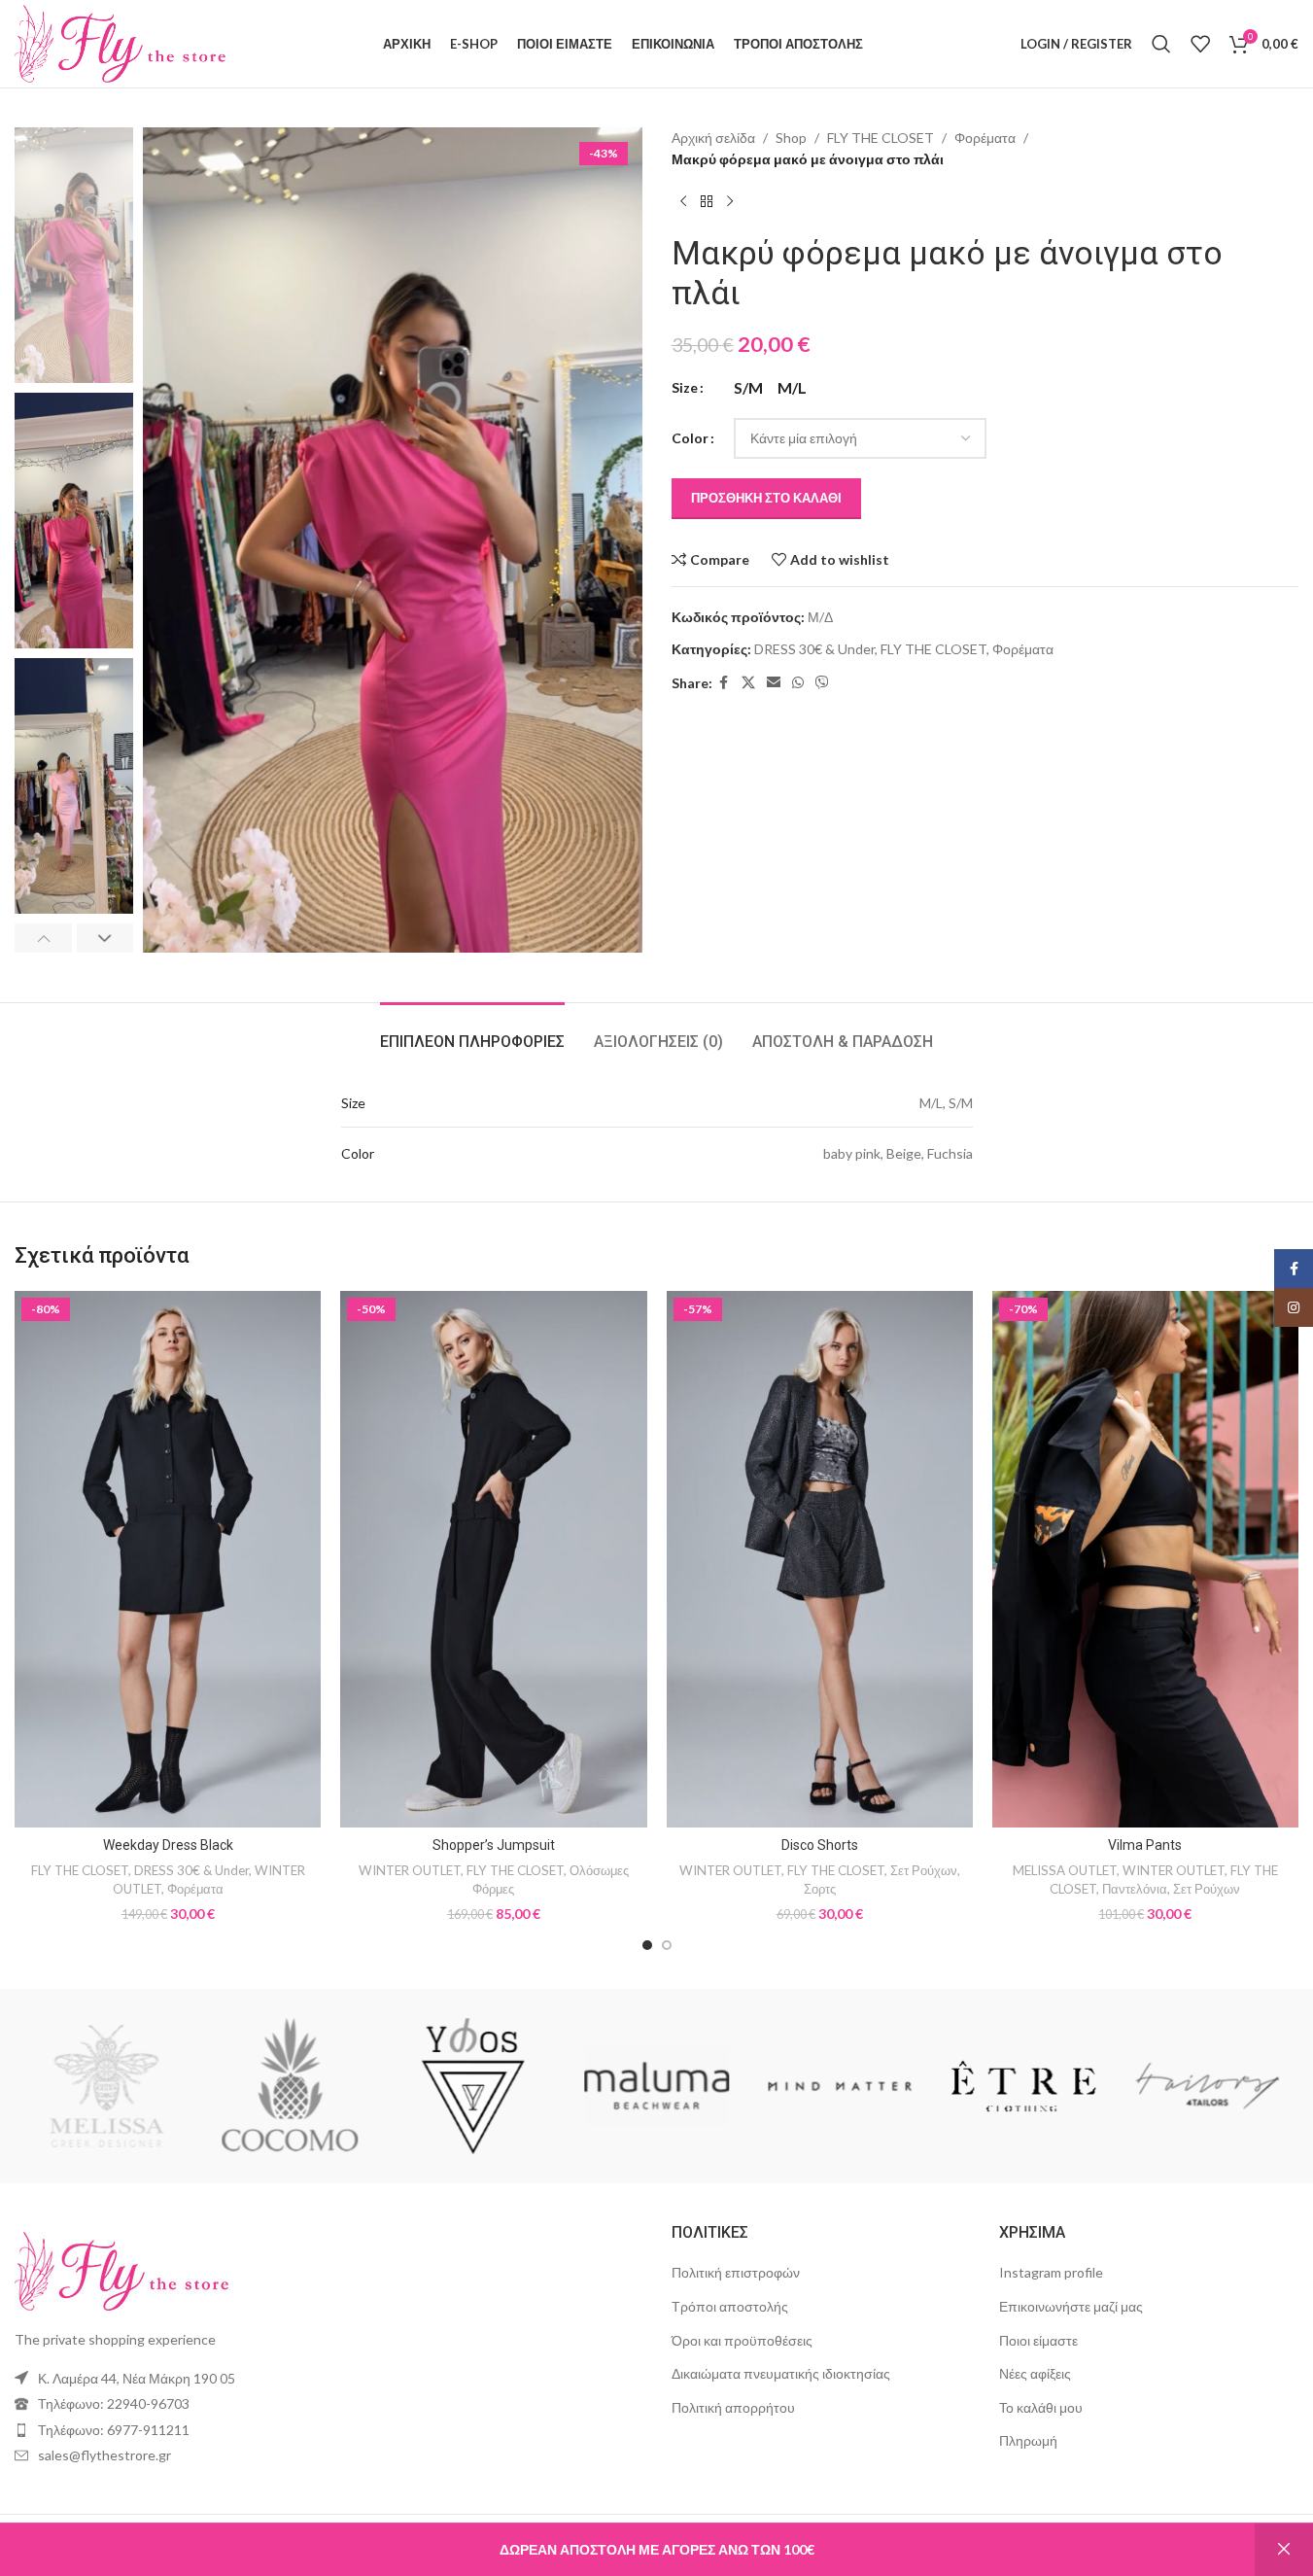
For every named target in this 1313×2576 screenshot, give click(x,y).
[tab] (472, 1032)
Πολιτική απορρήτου (733, 2407)
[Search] (1161, 44)
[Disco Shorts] (820, 1559)
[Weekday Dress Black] (168, 1559)
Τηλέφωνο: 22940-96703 (114, 2403)
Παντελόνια (1135, 1889)
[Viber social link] (822, 683)
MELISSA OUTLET (1065, 1870)
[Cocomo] (311, 2086)
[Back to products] (707, 202)
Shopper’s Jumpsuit (494, 1845)
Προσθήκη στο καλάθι (766, 498)
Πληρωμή (1028, 2440)
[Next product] (730, 202)
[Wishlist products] (1200, 44)
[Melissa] (127, 2086)
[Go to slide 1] (647, 1945)
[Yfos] (494, 2086)
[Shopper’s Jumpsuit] (493, 1559)
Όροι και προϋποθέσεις (742, 2340)
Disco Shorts (820, 1845)
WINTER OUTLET (410, 1870)
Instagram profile (1051, 2272)
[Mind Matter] (861, 2086)
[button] (43, 938)
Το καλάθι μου (1041, 2407)
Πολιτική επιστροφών (736, 2272)
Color (690, 438)
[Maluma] (677, 2086)
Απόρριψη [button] (1284, 2550)
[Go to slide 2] (667, 1945)
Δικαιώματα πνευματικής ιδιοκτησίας (781, 2373)
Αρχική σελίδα (713, 138)
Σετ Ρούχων (924, 1870)
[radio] (748, 388)
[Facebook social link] (724, 683)
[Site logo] (120, 42)
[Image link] (121, 2269)
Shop (791, 138)
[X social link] (748, 683)
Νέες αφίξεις (1035, 2373)
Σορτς (820, 1889)
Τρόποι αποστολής (730, 2306)
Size (685, 387)
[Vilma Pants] (1145, 1559)
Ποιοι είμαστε (1038, 2340)
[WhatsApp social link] (798, 683)
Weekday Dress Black (168, 1845)
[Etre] (1044, 2086)
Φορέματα (985, 138)
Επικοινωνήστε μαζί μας (1071, 2306)
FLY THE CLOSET (881, 138)
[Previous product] (683, 202)
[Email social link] (774, 683)
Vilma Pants (1145, 1845)
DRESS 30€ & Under (814, 649)
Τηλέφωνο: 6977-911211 (114, 2430)
